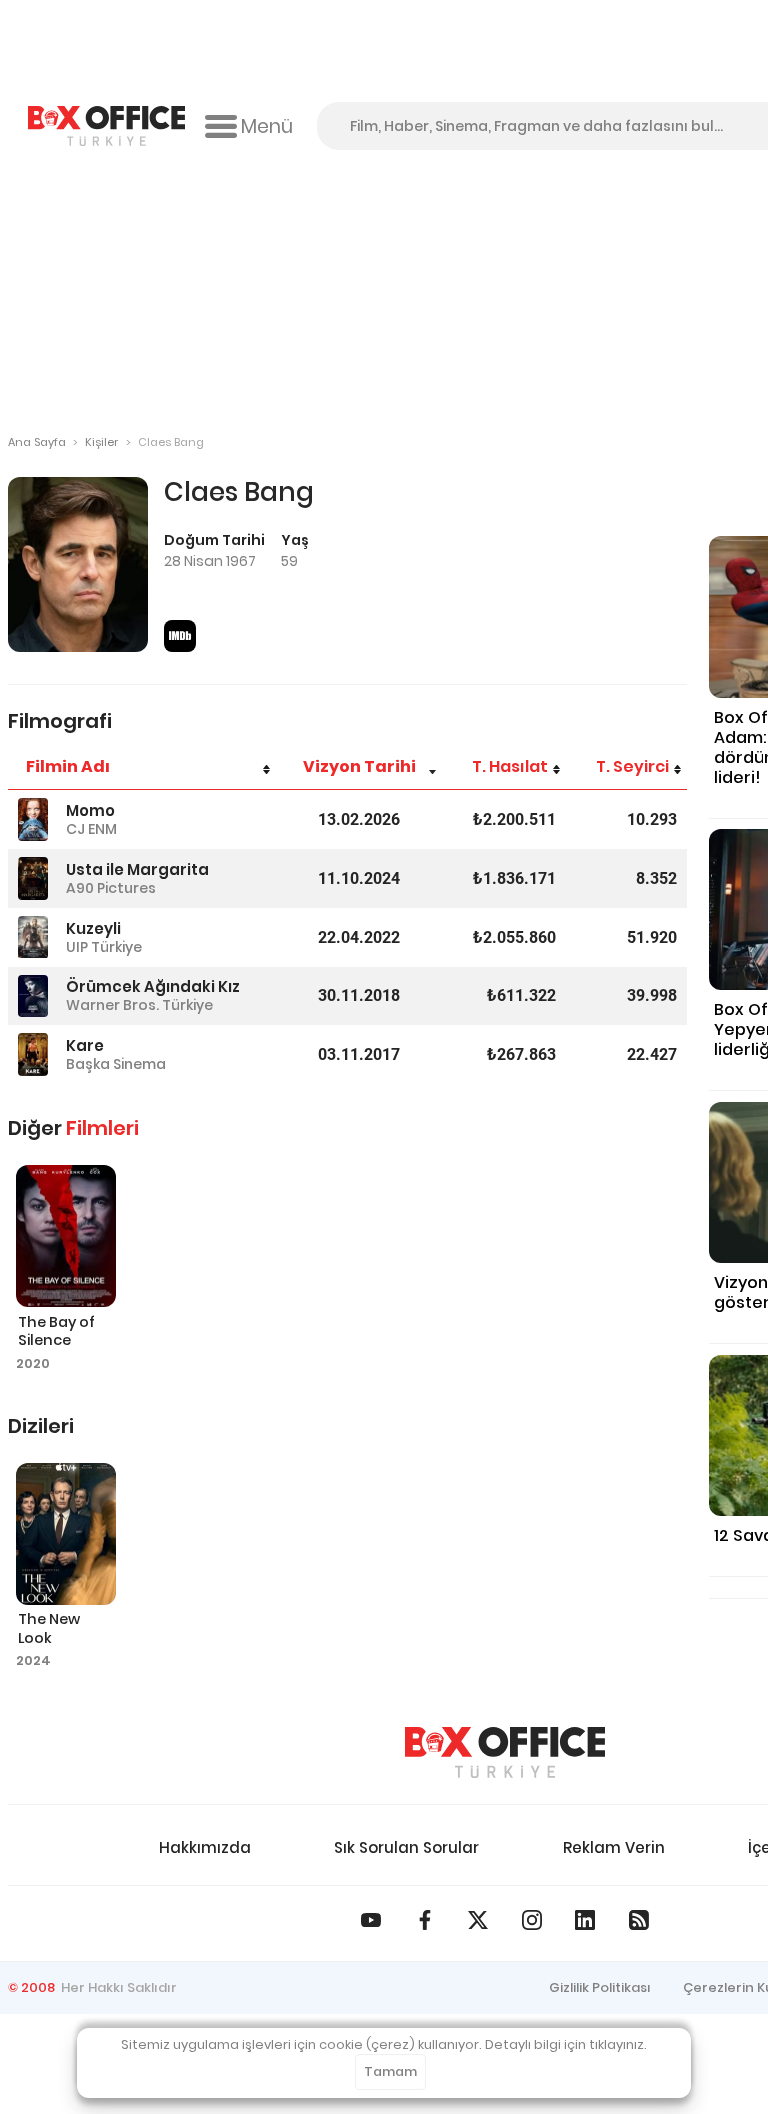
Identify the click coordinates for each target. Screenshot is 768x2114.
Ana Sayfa (37, 442)
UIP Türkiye (104, 947)
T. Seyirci (632, 766)
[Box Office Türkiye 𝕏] (478, 1920)
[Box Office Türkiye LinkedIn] (585, 1920)
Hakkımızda (205, 1847)
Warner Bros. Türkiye (139, 1005)
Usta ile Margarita (137, 869)
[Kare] (33, 1054)
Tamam (390, 2071)
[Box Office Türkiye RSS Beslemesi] (639, 1920)
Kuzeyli (93, 928)
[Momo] (33, 819)
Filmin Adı (68, 766)
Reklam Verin (614, 1847)
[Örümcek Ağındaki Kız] (33, 996)
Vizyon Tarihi (359, 766)
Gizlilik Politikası (600, 1987)
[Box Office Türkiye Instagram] (532, 1920)
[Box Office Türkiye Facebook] (425, 1920)
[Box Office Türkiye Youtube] (371, 1920)
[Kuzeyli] (33, 937)
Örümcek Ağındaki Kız (153, 986)
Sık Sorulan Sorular (406, 1847)
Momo (90, 810)
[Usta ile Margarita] (33, 878)
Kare (85, 1045)
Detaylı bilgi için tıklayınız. (566, 2044)
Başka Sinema (116, 1064)
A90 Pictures (111, 888)
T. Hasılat (510, 766)
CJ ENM (91, 829)
